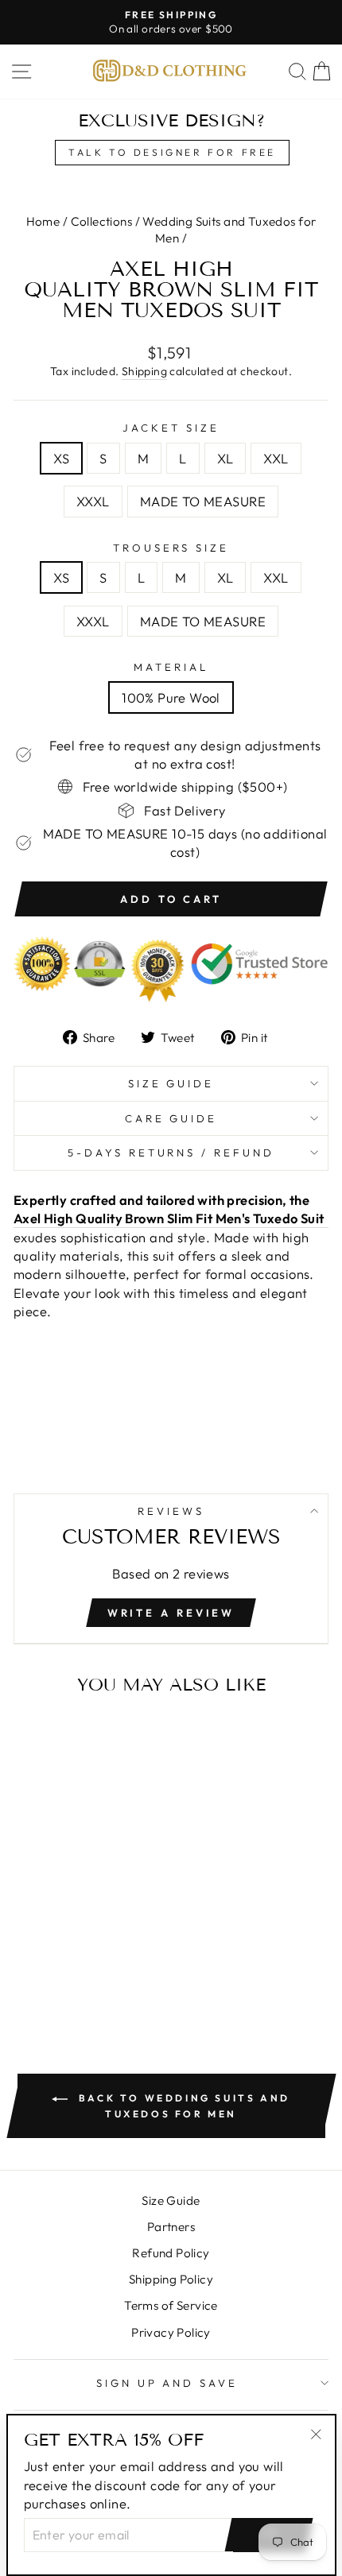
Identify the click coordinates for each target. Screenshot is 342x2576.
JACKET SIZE (171, 428)
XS (61, 458)
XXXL (93, 501)
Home (43, 221)
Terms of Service (171, 2305)
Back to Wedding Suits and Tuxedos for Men (182, 2106)
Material (171, 667)
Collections (102, 221)
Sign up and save (167, 2383)
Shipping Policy (171, 2279)
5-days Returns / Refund (171, 1152)
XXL (276, 458)
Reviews (171, 1511)
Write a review (171, 1613)
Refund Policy (171, 2253)
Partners (171, 2227)
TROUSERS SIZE (171, 548)
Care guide (171, 1118)
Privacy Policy (171, 2332)
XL (225, 458)
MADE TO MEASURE (203, 501)
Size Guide (171, 1083)
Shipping (144, 371)
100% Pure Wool (171, 697)
